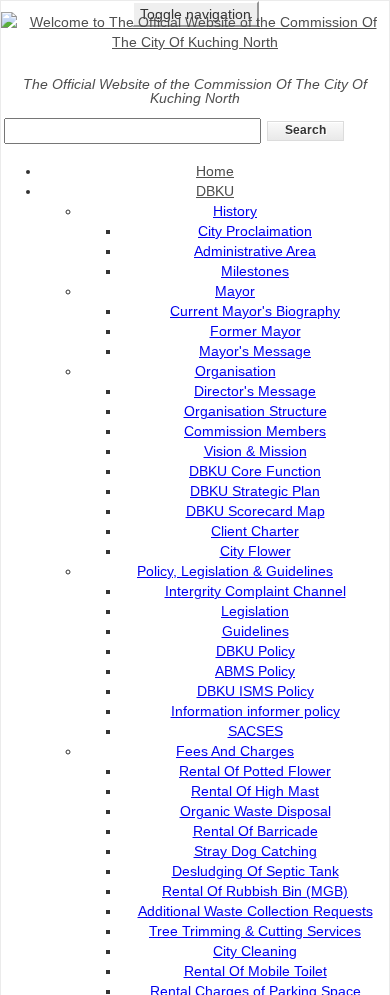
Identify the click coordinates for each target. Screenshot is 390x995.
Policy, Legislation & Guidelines (235, 571)
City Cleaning (255, 951)
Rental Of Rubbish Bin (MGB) (255, 891)
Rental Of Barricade (255, 831)
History (235, 211)
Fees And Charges (235, 751)
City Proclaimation (255, 231)
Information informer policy (255, 711)
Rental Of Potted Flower (255, 771)
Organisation (235, 371)
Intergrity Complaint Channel (255, 591)
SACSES (255, 731)
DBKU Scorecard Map (255, 511)
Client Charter (255, 531)
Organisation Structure (255, 411)
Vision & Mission (255, 451)
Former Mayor (255, 331)
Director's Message (255, 391)
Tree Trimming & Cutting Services (255, 931)
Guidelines (255, 631)
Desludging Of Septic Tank (255, 871)
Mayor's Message (255, 351)
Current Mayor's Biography (255, 311)
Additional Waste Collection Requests (255, 911)
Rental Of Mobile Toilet (255, 971)
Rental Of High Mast (255, 791)
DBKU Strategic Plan (255, 491)
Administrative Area (255, 251)
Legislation (255, 611)
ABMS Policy (255, 671)
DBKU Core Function (255, 471)
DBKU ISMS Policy (255, 691)
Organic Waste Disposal (255, 811)
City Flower (255, 551)
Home (215, 171)
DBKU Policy (255, 651)
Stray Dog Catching (255, 851)
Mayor (235, 291)
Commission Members (255, 431)
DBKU (215, 191)
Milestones (255, 271)
